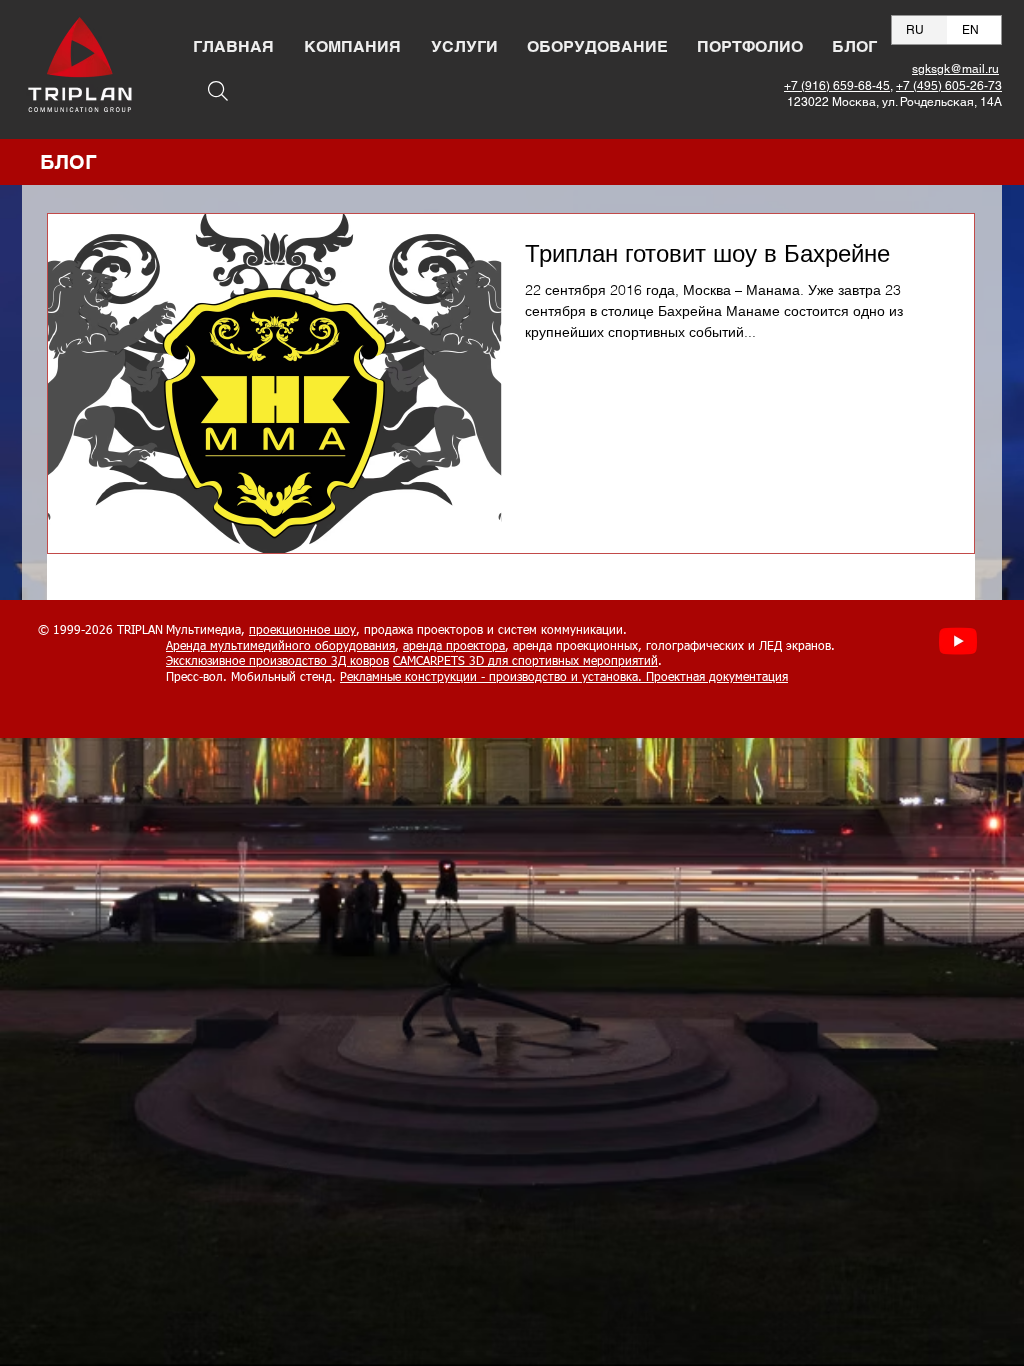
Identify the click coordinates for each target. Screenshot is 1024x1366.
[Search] (218, 91)
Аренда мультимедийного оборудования (280, 647)
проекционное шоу (302, 631)
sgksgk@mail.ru (955, 69)
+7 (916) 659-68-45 (837, 86)
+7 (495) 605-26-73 (949, 86)
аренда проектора (454, 647)
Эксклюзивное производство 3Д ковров (277, 662)
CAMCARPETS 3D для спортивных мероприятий (525, 662)
